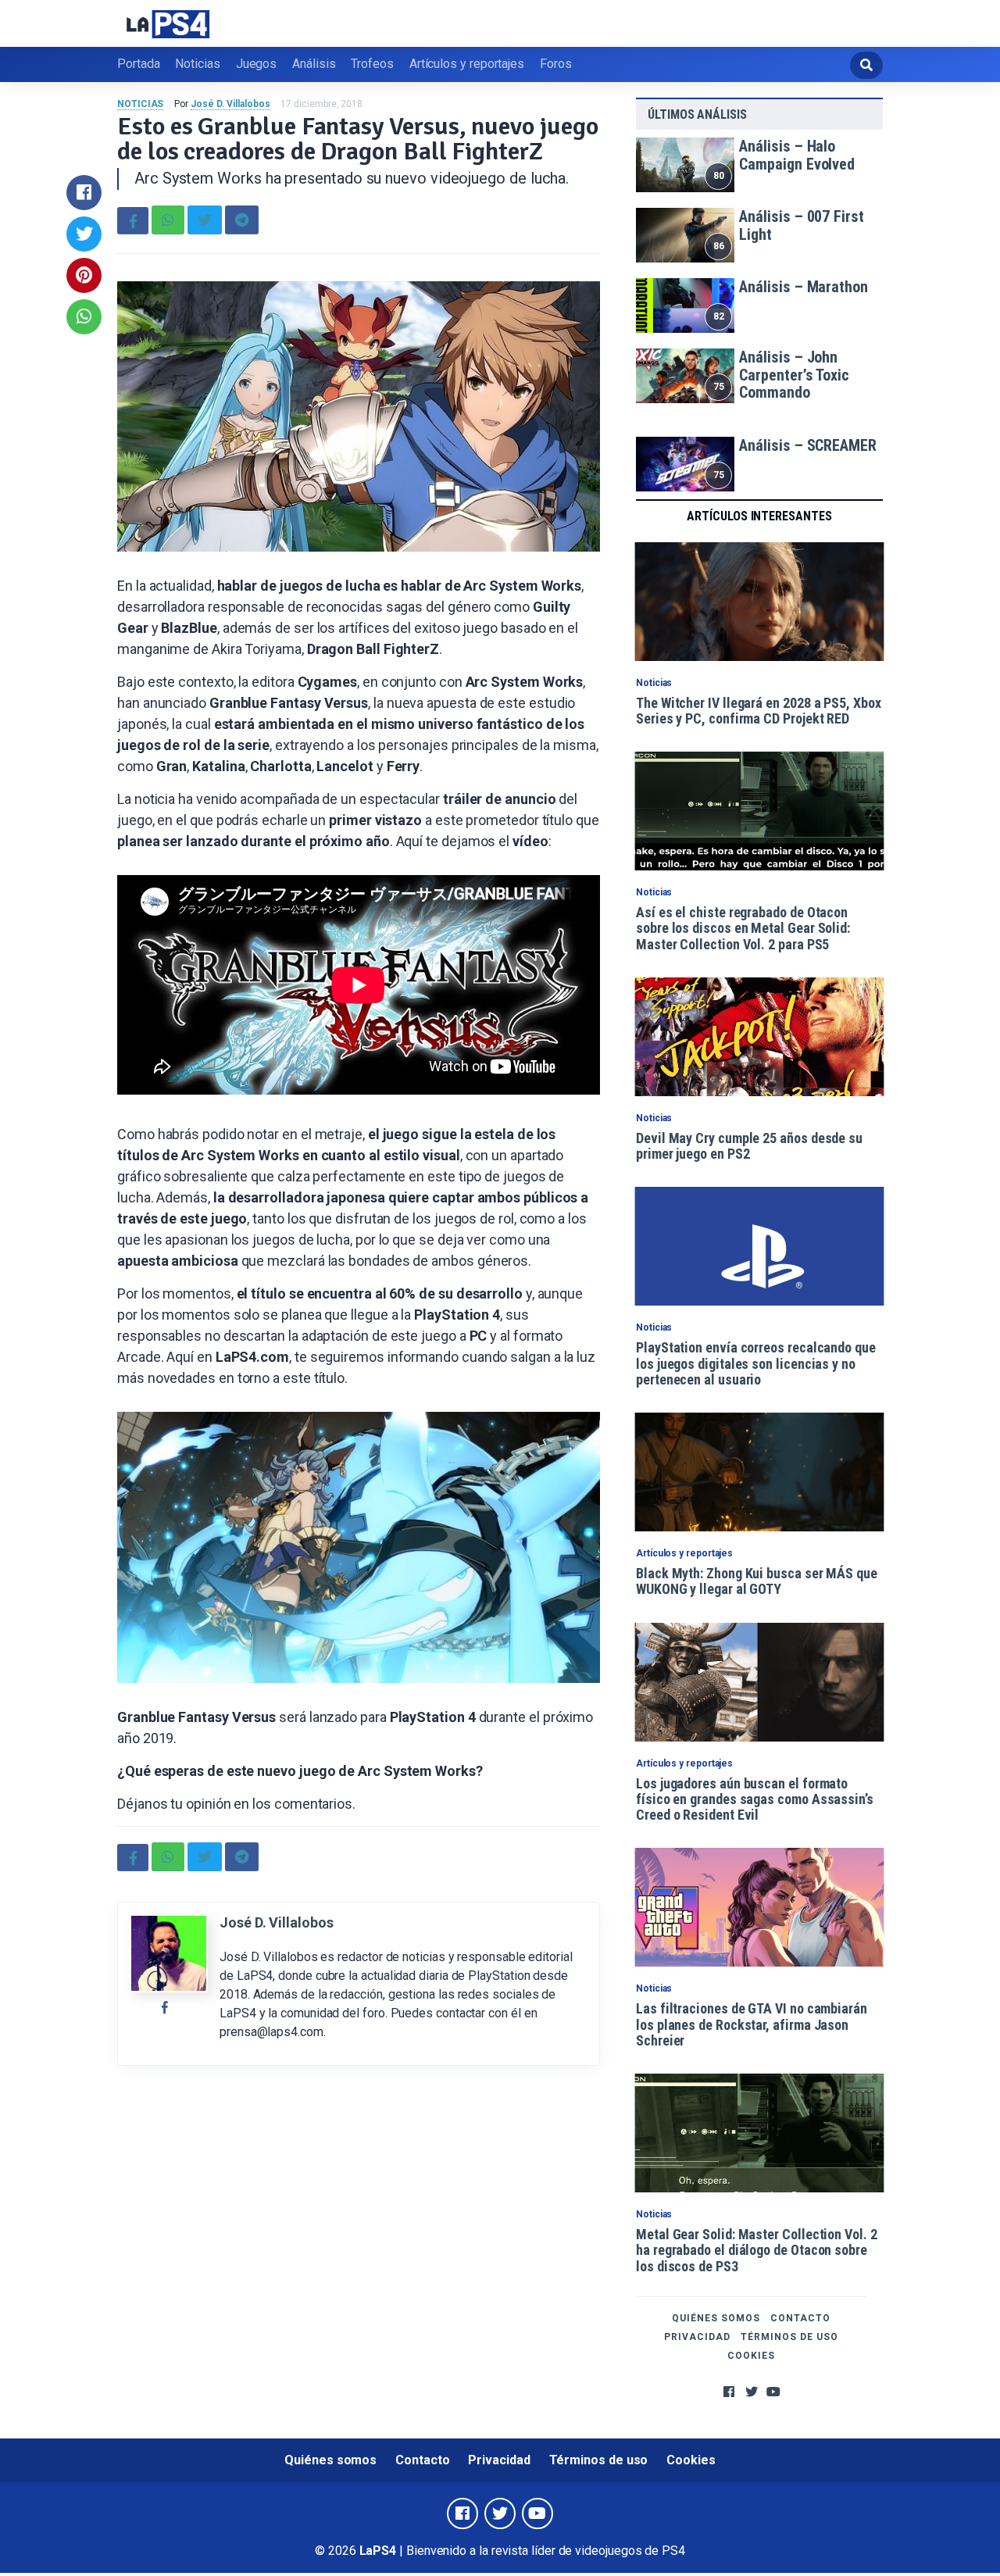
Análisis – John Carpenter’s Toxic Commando (794, 375)
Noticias (197, 64)
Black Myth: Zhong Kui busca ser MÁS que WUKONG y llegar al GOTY (757, 1581)
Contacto (800, 2318)
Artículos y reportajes (467, 64)
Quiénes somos (716, 2318)
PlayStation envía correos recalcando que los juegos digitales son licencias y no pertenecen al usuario (756, 1363)
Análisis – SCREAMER (807, 445)
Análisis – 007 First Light (801, 225)
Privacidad (697, 2337)
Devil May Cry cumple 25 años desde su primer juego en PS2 (749, 1146)
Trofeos (372, 64)
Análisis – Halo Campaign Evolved (797, 155)
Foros (556, 64)
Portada (138, 64)
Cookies (751, 2356)
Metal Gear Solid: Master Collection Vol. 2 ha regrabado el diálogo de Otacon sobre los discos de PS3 (757, 2250)
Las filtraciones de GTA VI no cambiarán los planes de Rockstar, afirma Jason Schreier (752, 2024)
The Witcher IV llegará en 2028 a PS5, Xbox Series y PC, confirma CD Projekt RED (759, 711)
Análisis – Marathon (803, 287)
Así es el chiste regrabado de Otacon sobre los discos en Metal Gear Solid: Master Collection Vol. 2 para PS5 (743, 928)
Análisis (314, 64)
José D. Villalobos (230, 104)
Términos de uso (789, 2337)
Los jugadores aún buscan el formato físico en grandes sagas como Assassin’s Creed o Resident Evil (755, 1799)
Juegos (257, 64)
